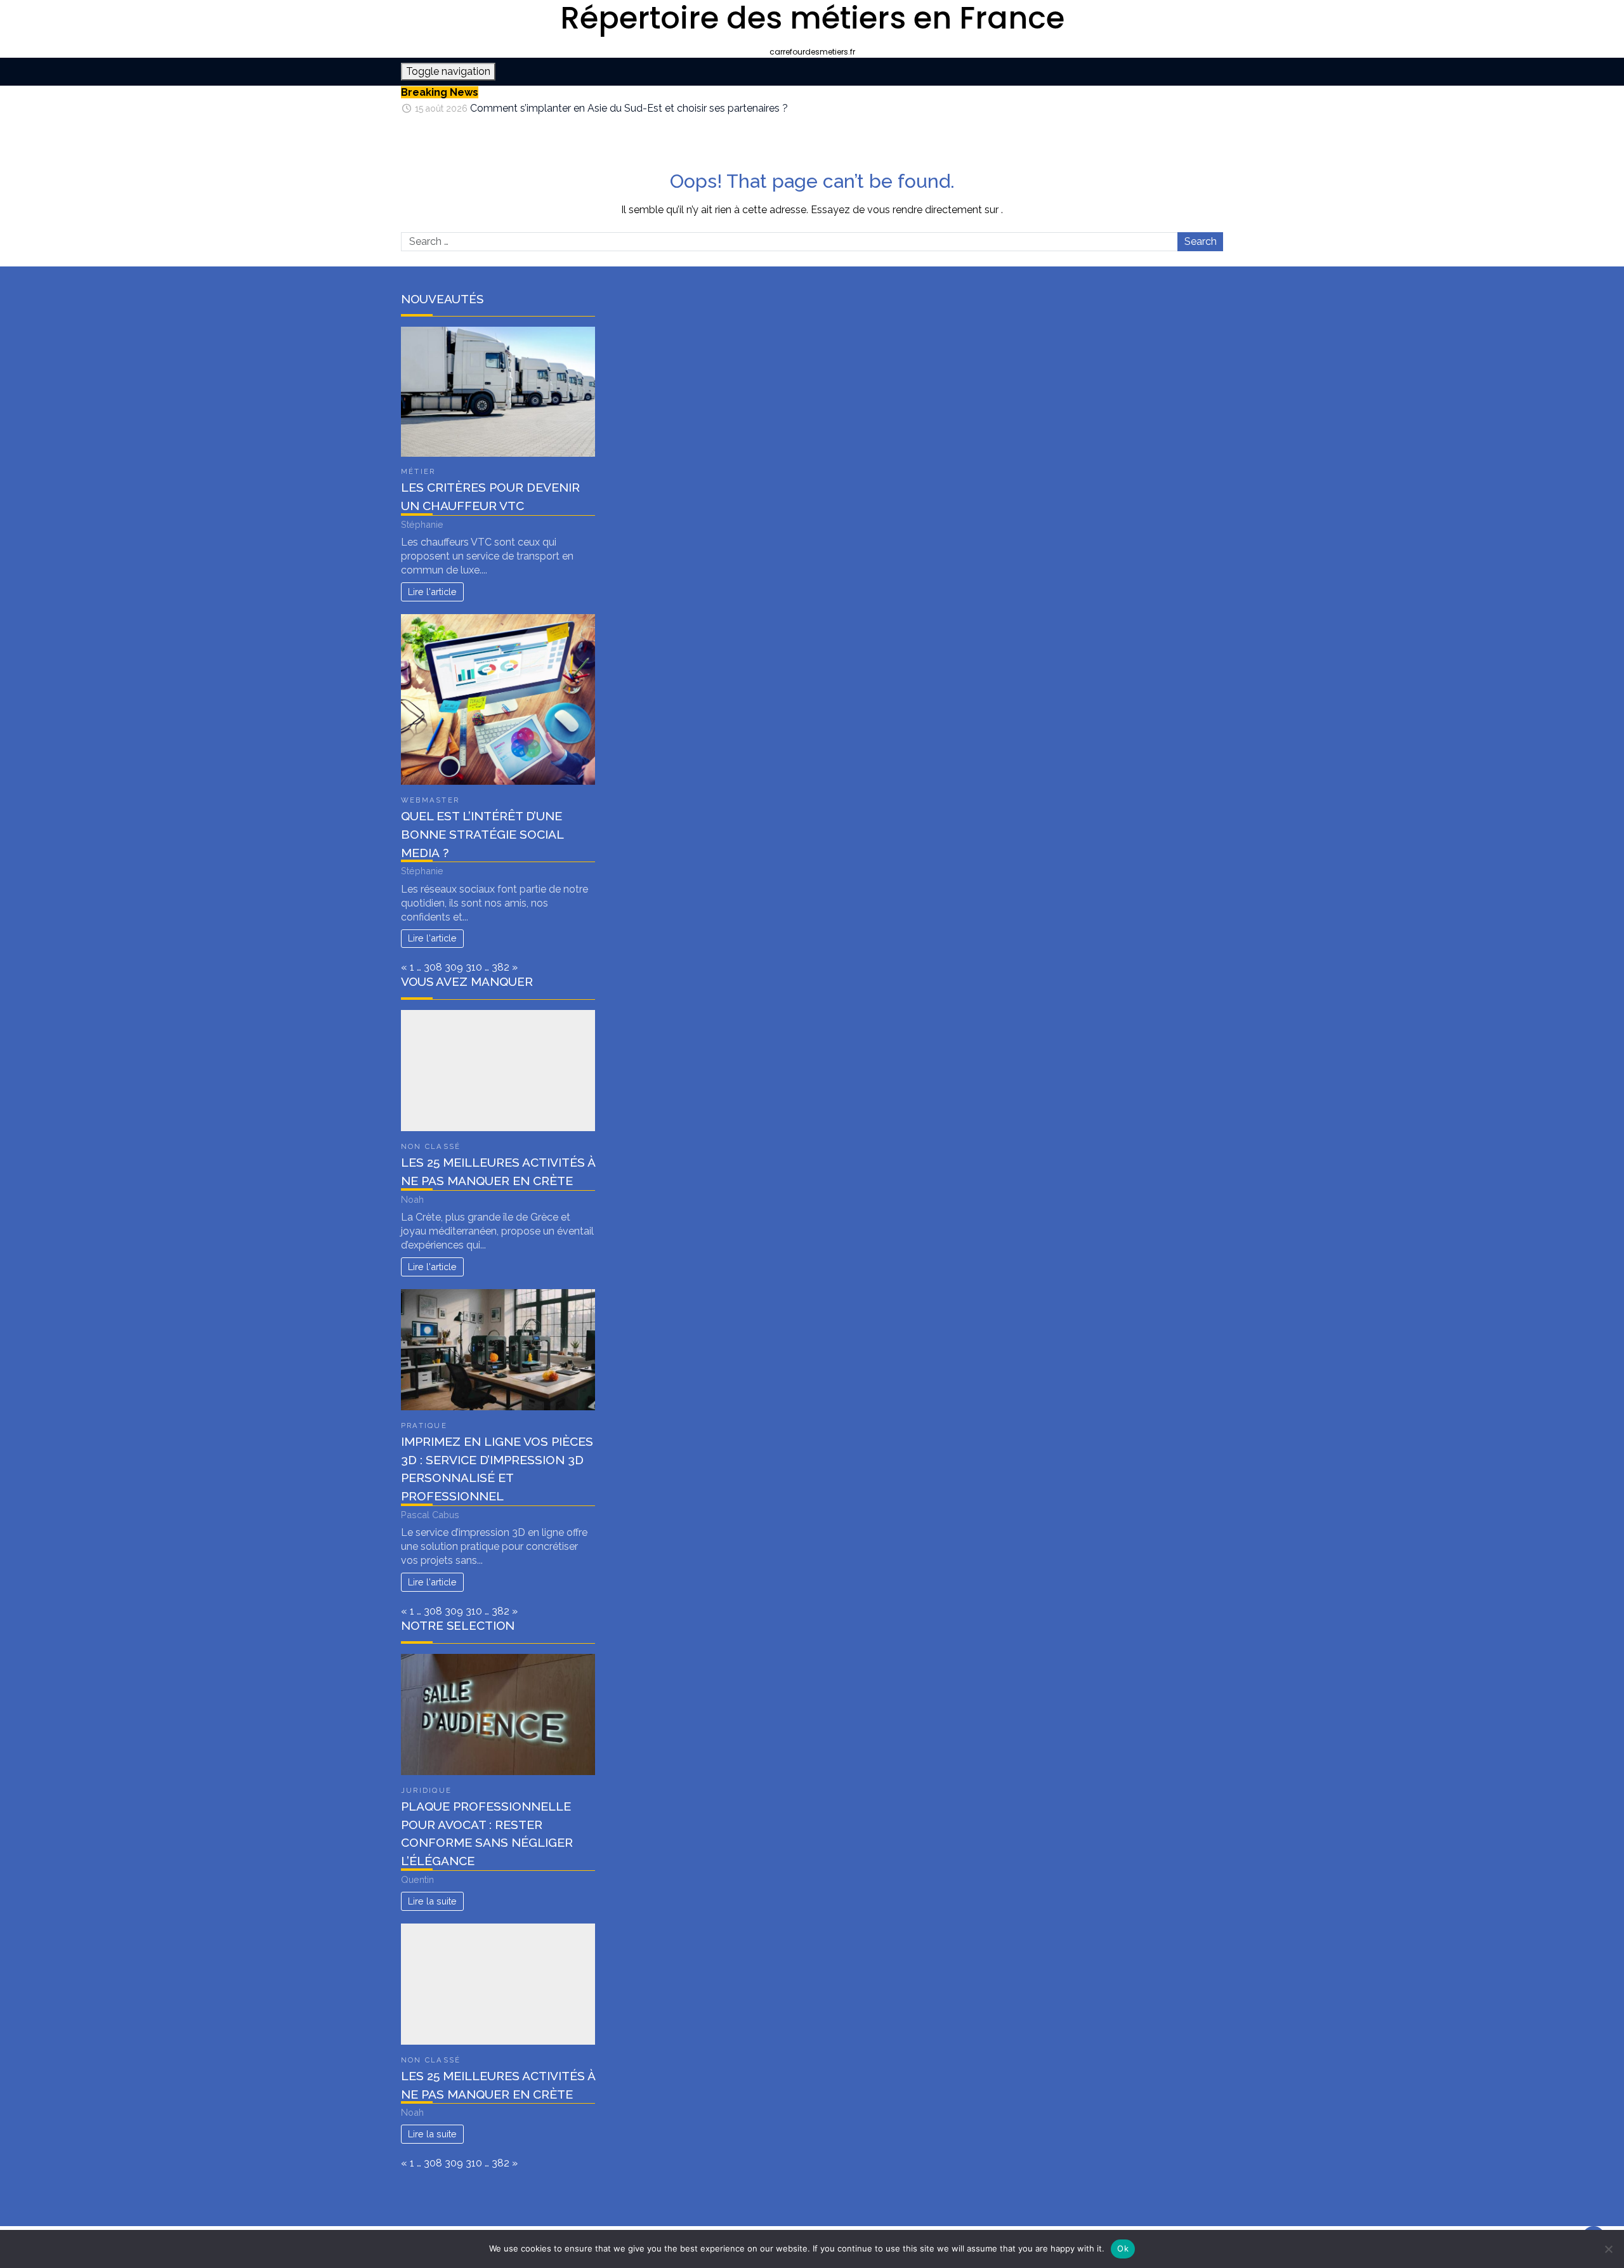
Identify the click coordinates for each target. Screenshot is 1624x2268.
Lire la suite (432, 1901)
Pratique (424, 1426)
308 (433, 967)
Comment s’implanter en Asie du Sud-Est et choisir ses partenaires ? (629, 106)
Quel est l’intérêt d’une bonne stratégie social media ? (482, 834)
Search (1201, 241)
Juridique (426, 1790)
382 (501, 967)
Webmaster (430, 800)
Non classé (431, 1146)
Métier (418, 471)
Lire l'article (432, 592)
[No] (1608, 2249)
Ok (1123, 2248)
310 (474, 967)
